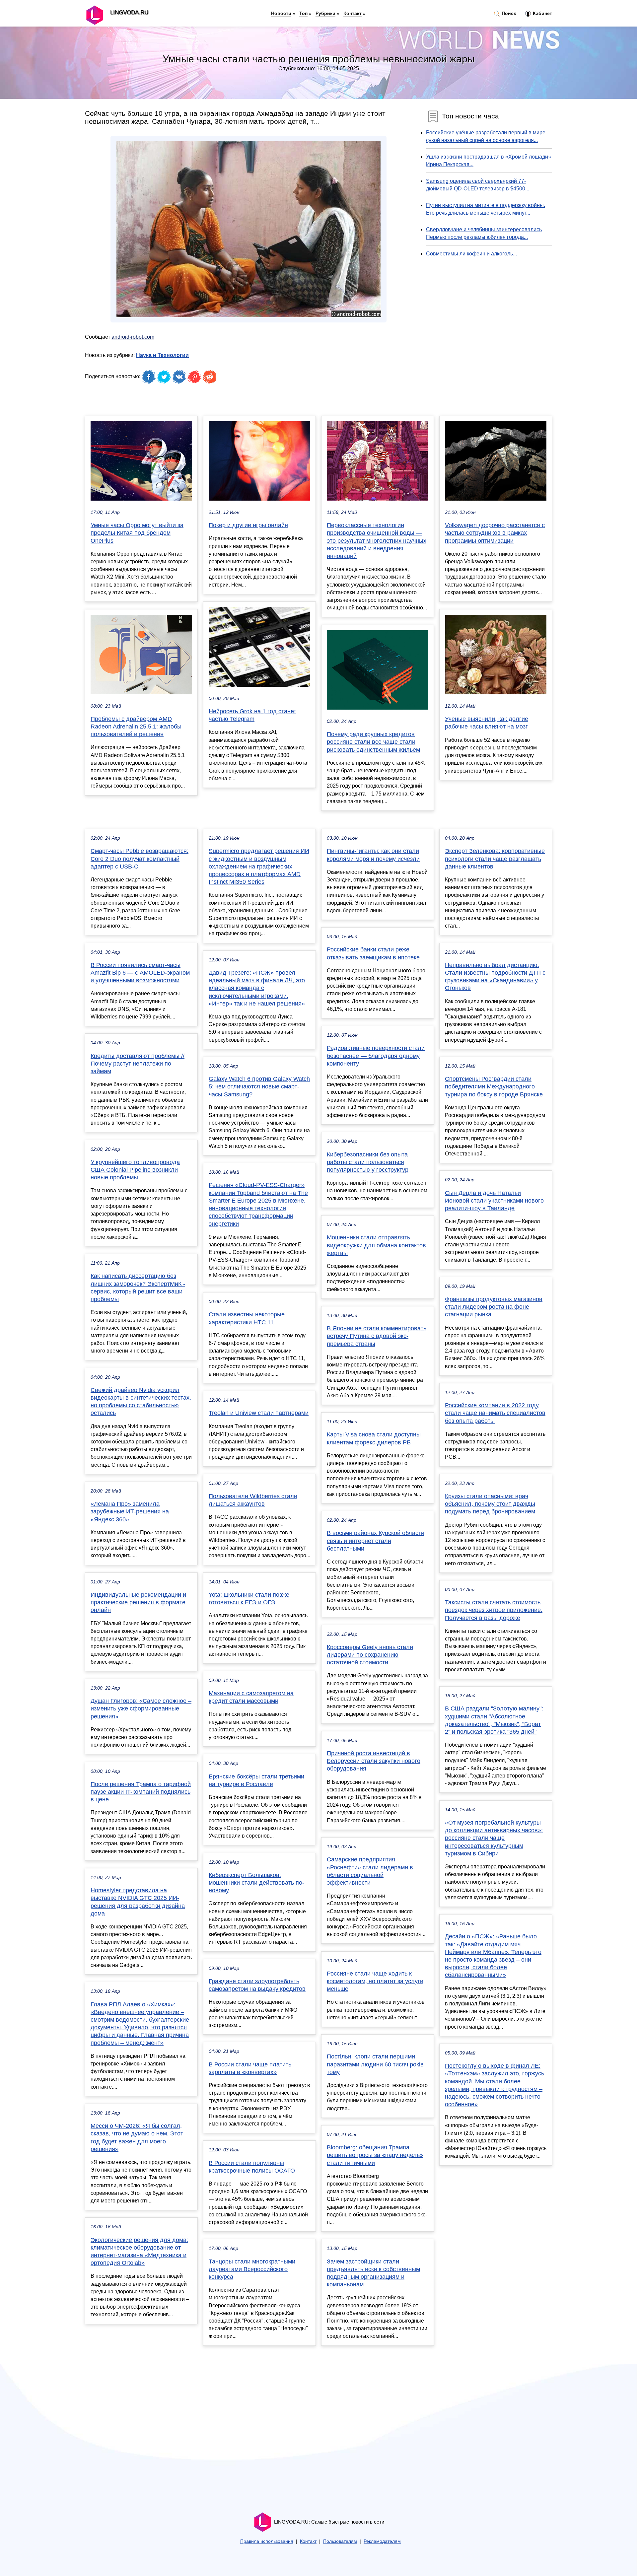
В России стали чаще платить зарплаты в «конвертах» (250, 2068)
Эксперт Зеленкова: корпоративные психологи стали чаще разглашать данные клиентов (495, 859)
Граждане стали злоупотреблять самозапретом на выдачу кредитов (257, 1985)
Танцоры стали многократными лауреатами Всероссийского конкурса (252, 2269)
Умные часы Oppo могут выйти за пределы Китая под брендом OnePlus (137, 533)
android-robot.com (133, 337)
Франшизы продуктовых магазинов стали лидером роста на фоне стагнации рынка (494, 1307)
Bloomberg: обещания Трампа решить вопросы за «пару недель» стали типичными (375, 2155)
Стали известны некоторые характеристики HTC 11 (247, 1318)
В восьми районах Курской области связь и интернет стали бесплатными (376, 1541)
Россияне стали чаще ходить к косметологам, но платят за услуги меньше (375, 1981)
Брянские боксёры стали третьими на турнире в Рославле (256, 1780)
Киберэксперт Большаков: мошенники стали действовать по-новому (256, 1883)
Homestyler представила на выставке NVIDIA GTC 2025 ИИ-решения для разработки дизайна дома (138, 1902)
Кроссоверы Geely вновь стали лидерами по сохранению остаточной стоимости (370, 1655)
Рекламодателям (382, 2541)
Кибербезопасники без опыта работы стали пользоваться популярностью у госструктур (368, 1162)
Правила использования (267, 2541)
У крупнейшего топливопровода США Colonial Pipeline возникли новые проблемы (135, 1170)
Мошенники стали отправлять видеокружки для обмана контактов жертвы (376, 1245)
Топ (303, 13)
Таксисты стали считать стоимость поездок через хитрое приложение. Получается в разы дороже (494, 1610)
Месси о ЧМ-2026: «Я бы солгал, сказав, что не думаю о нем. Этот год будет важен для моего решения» (137, 2137)
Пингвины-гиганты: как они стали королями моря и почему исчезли (373, 855)
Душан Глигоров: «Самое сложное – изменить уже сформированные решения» (141, 1708)
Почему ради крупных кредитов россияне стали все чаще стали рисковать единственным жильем (373, 742)
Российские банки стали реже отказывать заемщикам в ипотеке (373, 953)
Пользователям (340, 2541)
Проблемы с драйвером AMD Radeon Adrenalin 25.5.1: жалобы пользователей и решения (136, 727)
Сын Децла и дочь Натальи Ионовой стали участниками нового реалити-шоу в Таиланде (494, 1201)
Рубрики (325, 13)
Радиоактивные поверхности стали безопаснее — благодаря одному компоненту (376, 1056)
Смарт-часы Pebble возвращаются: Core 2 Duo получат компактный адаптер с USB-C (140, 859)
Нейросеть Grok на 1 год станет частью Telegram (252, 715)
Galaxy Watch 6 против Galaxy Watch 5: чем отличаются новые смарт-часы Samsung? (259, 1086)
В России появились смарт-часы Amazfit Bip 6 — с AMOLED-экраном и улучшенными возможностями (140, 973)
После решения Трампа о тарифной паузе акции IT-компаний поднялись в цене (141, 1792)
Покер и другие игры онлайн (248, 525)
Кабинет (542, 13)
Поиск (508, 13)
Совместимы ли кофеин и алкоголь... (471, 254)
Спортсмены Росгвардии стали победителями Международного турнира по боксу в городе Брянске (494, 1086)
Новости (281, 13)
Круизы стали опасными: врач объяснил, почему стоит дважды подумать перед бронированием (490, 1504)
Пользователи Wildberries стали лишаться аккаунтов (253, 1500)
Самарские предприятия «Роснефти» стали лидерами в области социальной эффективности (370, 1871)
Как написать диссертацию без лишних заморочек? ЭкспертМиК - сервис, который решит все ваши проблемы (138, 1288)
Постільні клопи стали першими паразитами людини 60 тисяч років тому (375, 2064)
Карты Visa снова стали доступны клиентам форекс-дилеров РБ (374, 1438)
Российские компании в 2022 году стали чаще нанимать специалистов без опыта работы (495, 1413)
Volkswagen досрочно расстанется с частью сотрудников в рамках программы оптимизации (495, 533)
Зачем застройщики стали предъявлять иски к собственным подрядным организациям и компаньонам (373, 2273)
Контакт (353, 13)
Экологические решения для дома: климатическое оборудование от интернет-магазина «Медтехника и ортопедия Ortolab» (139, 2252)
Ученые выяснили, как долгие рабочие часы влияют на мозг (487, 723)
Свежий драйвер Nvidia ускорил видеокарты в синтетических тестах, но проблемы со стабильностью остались (141, 1402)
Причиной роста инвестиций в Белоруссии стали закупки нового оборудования (374, 1761)
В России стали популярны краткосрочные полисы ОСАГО (252, 2167)
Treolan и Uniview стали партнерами (259, 1413)
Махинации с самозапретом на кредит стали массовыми (251, 1697)
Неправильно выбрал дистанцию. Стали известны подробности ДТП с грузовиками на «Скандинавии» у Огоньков (495, 977)
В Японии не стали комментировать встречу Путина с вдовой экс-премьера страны (377, 1336)
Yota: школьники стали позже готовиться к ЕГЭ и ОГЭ (249, 1599)
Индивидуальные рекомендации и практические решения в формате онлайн (138, 1602)
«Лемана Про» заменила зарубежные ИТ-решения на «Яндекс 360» (130, 1511)
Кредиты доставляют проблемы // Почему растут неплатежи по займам (138, 1064)
